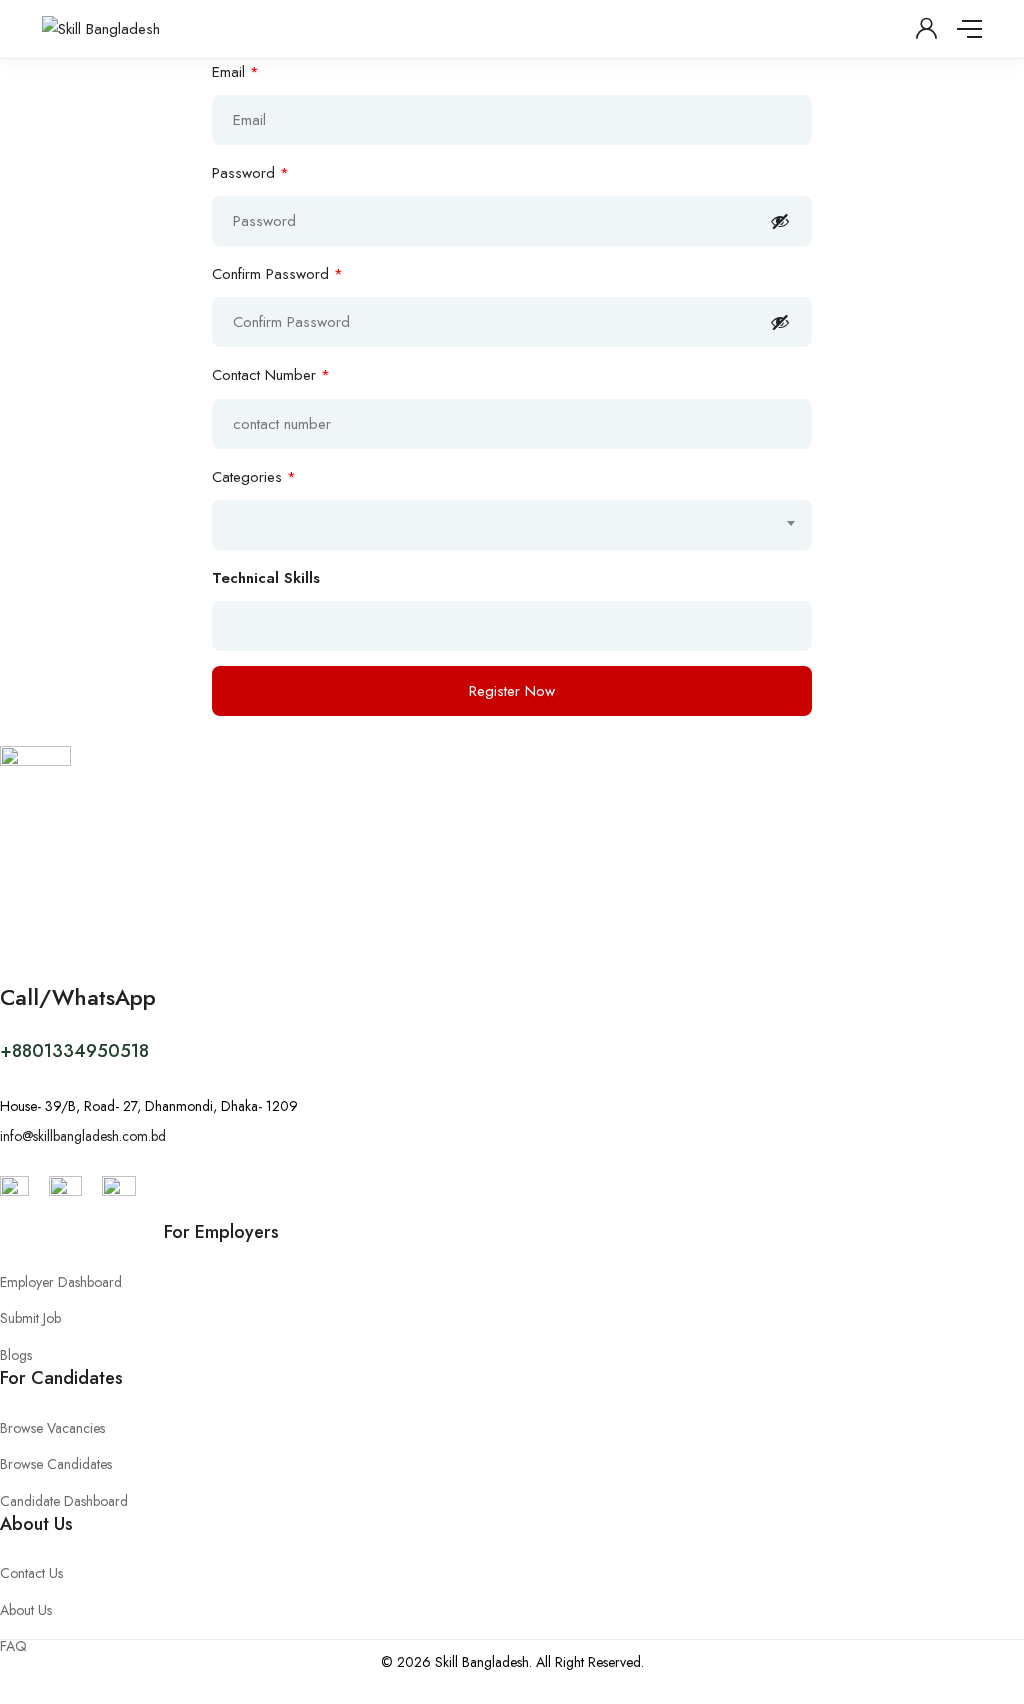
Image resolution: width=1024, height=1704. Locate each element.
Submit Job (30, 1318)
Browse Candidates (56, 1464)
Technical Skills (266, 578)
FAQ (13, 1646)
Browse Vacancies (52, 1428)
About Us (26, 1610)
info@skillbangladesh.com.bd (83, 1136)
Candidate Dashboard (64, 1501)
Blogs (16, 1355)
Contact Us (31, 1573)
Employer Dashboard (61, 1282)
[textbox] (320, 524)
